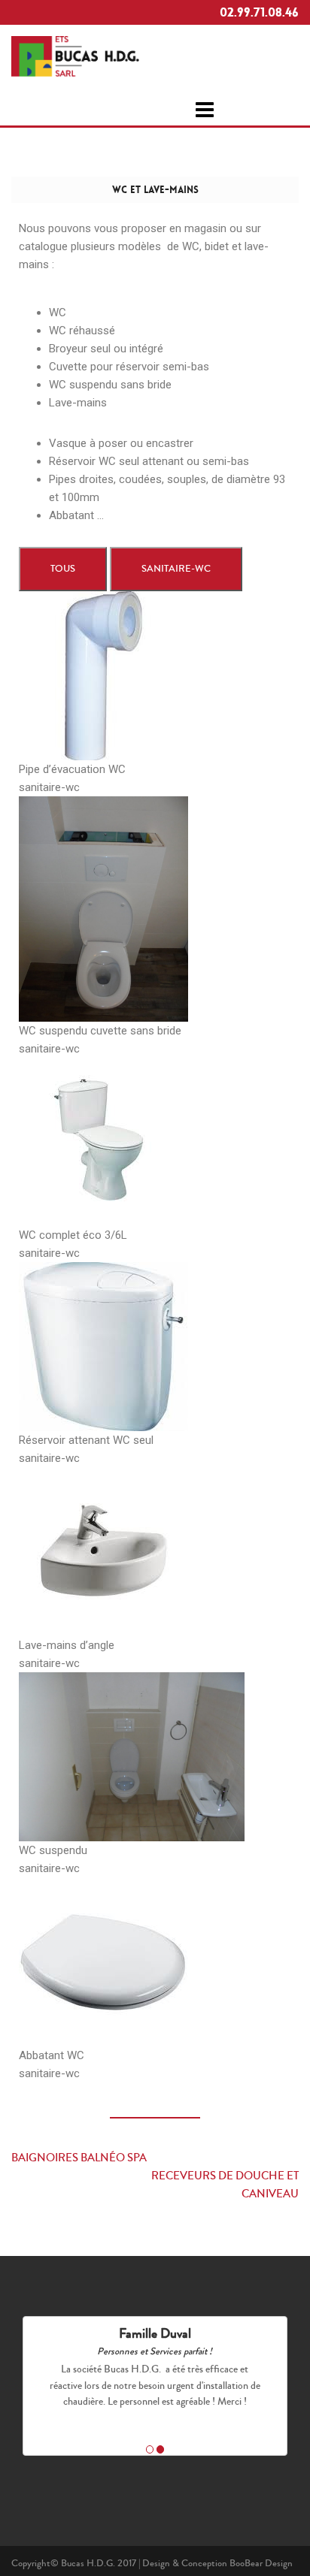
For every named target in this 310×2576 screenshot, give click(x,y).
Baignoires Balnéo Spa (79, 2158)
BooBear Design (261, 2563)
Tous (63, 569)
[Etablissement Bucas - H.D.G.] (75, 54)
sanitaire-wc (176, 569)
